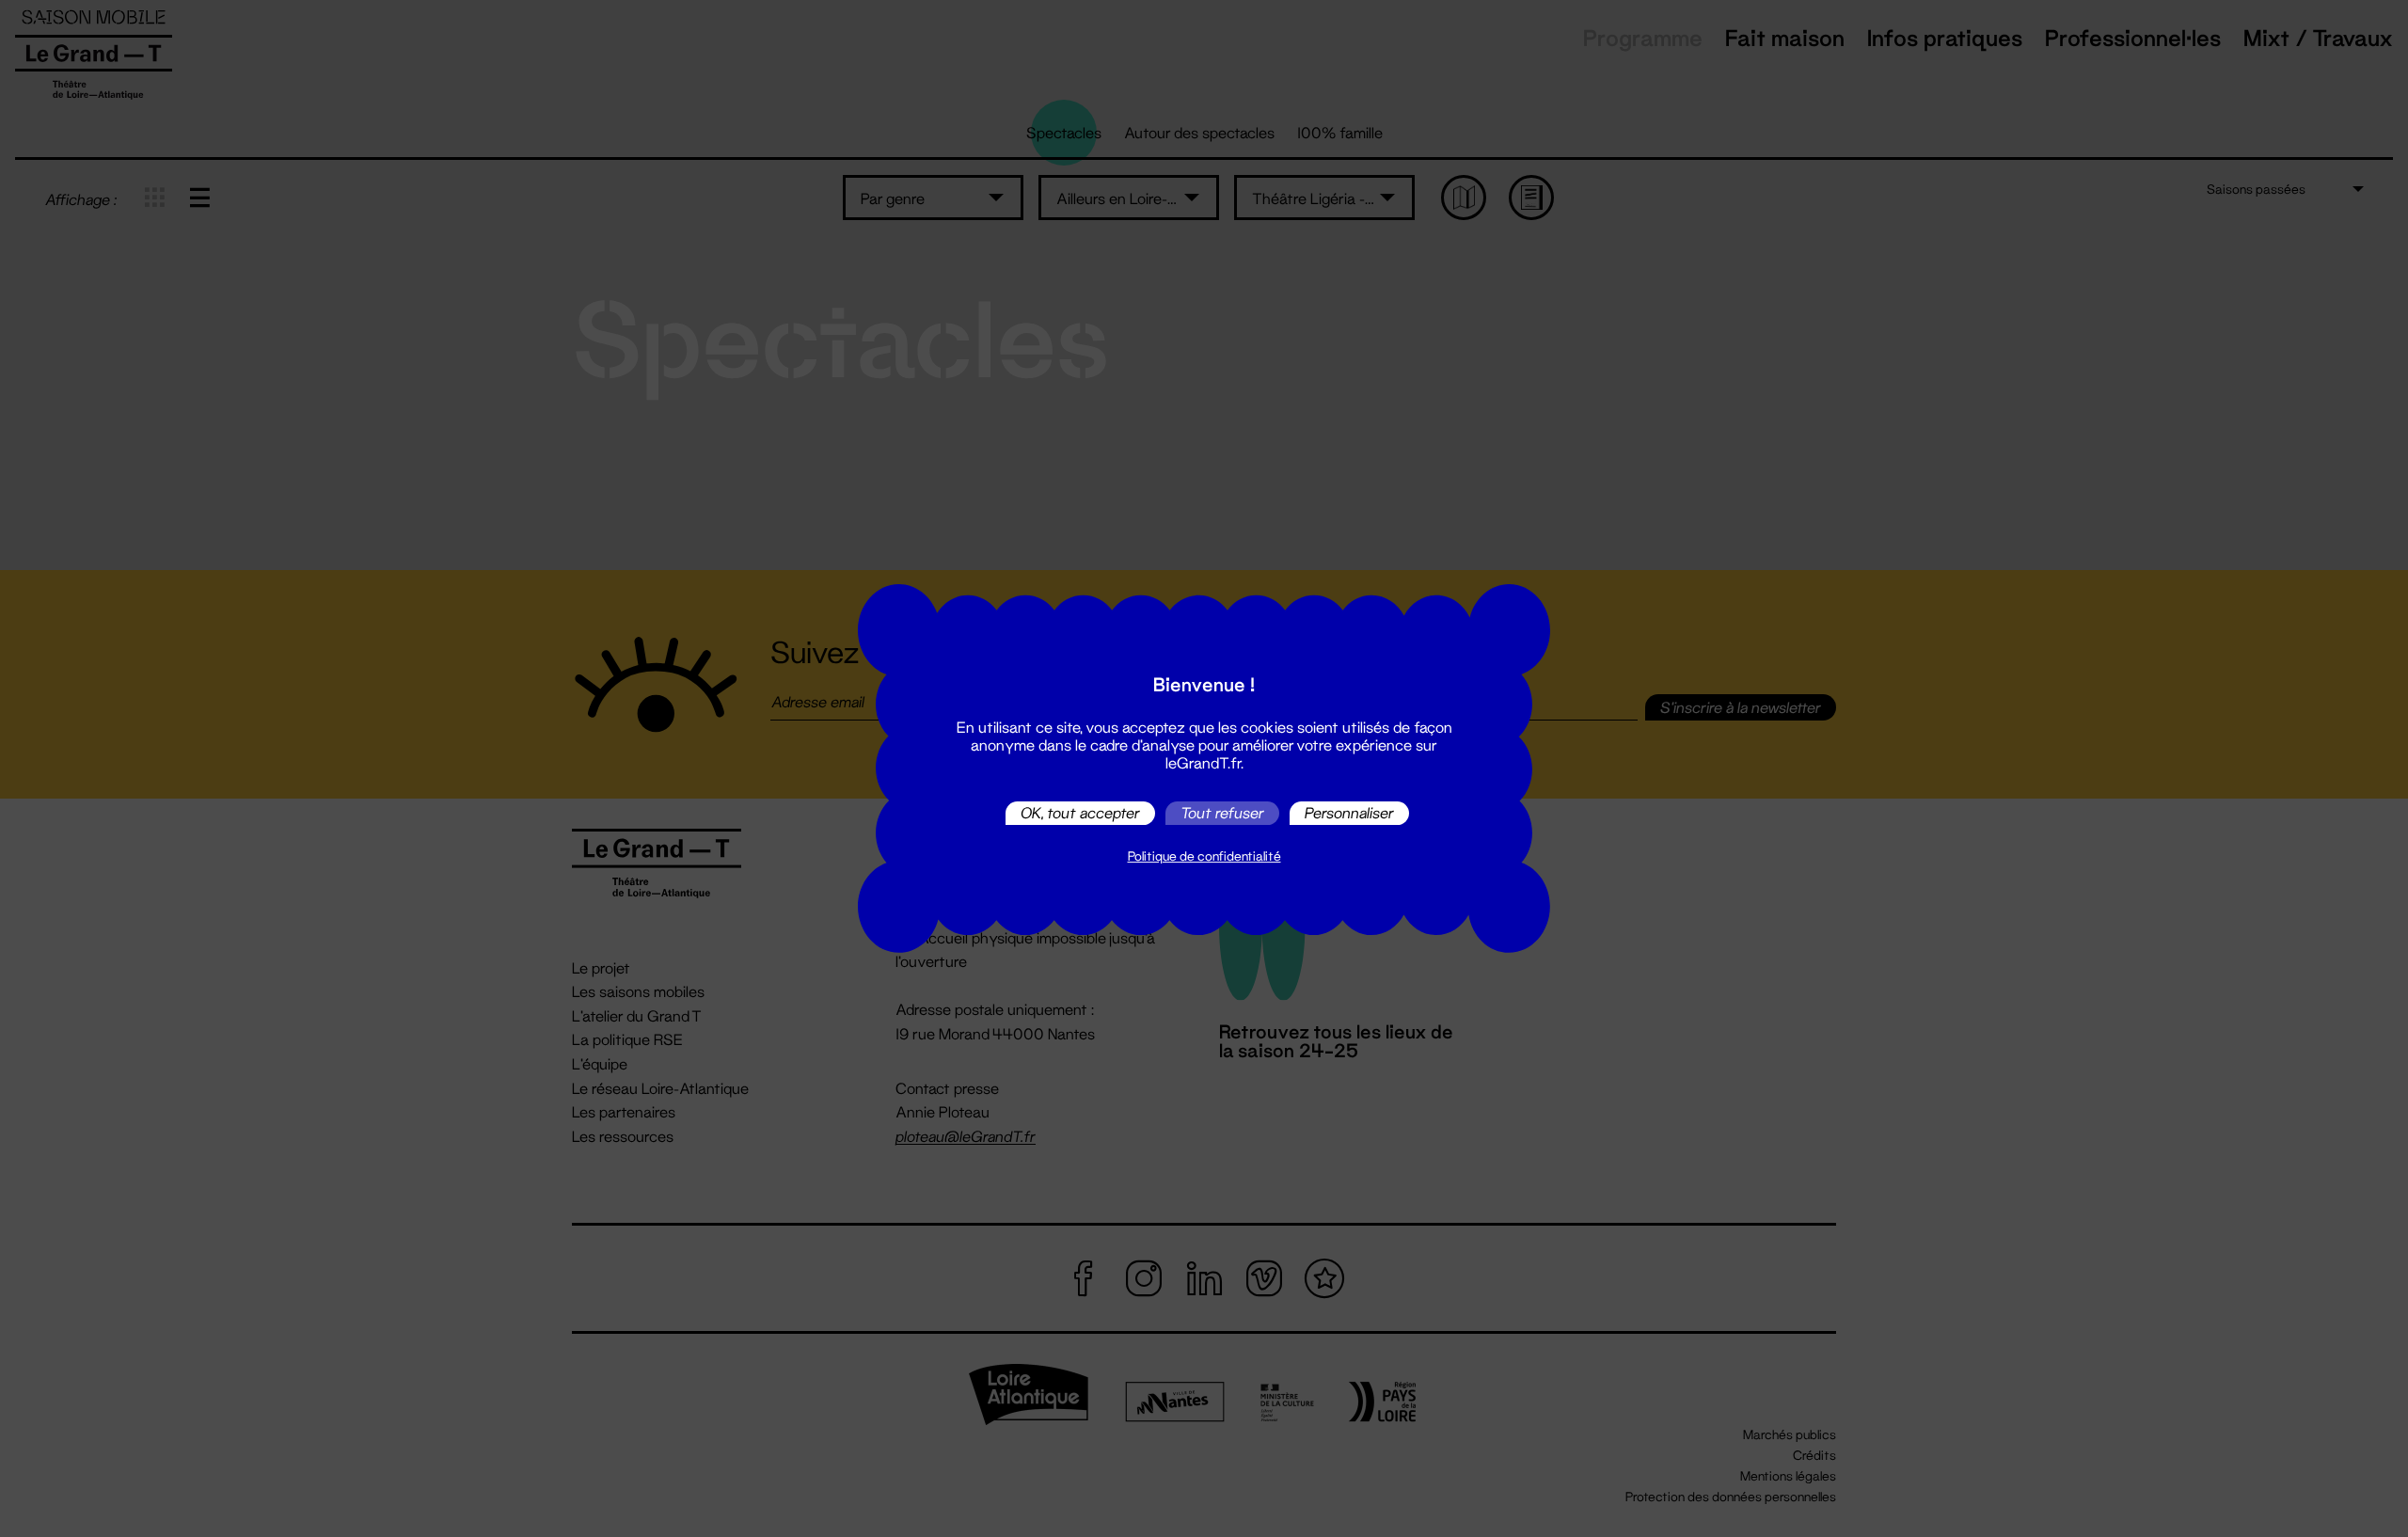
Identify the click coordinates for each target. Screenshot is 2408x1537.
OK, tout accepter (1080, 813)
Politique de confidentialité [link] (1204, 856)
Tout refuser (1222, 813)
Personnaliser (1349, 813)
